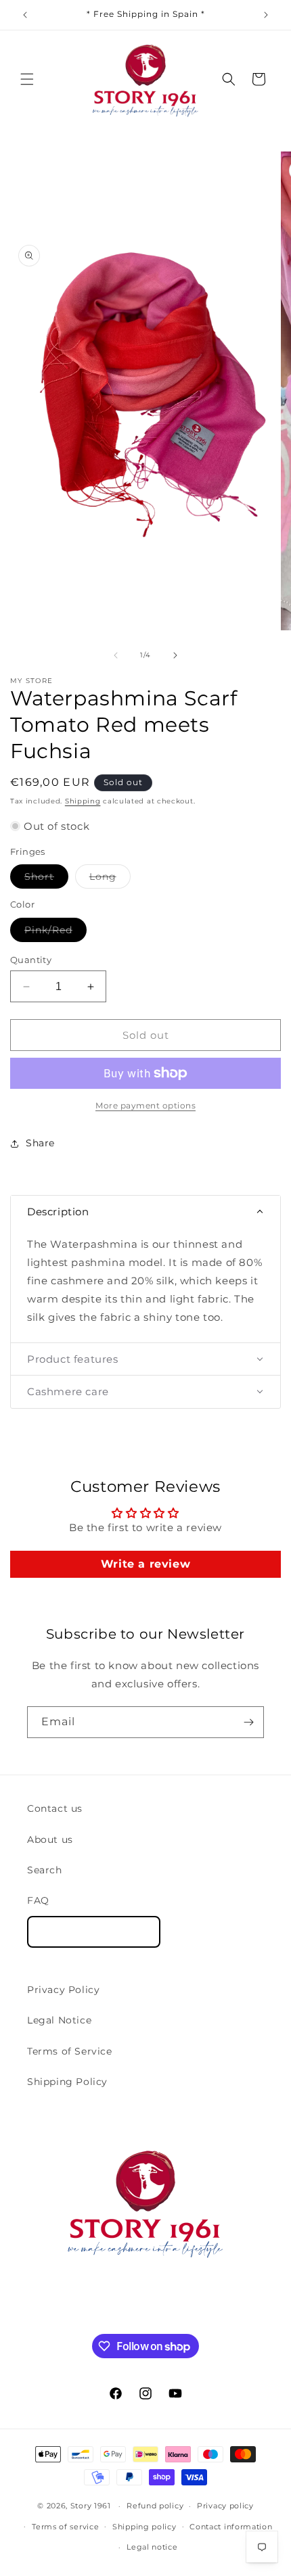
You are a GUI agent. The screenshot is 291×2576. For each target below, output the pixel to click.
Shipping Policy (67, 2082)
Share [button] (40, 1143)
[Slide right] (175, 655)
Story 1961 (91, 2506)
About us (50, 1840)
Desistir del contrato (94, 1932)
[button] (27, 79)
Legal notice (152, 2547)
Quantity (31, 960)
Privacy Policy (63, 1990)
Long (110, 879)
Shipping (83, 801)
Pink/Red (55, 933)
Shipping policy (144, 2527)
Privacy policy (225, 2506)
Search (45, 1870)
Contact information (231, 2527)
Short (46, 879)
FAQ (38, 1900)
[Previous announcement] (25, 15)
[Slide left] (116, 655)
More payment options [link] (145, 1105)
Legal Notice (59, 2020)
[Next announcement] (266, 15)
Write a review (145, 1564)
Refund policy (155, 2506)
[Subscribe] (248, 1722)
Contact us (55, 1808)
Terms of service (65, 2527)
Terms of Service (70, 2051)
